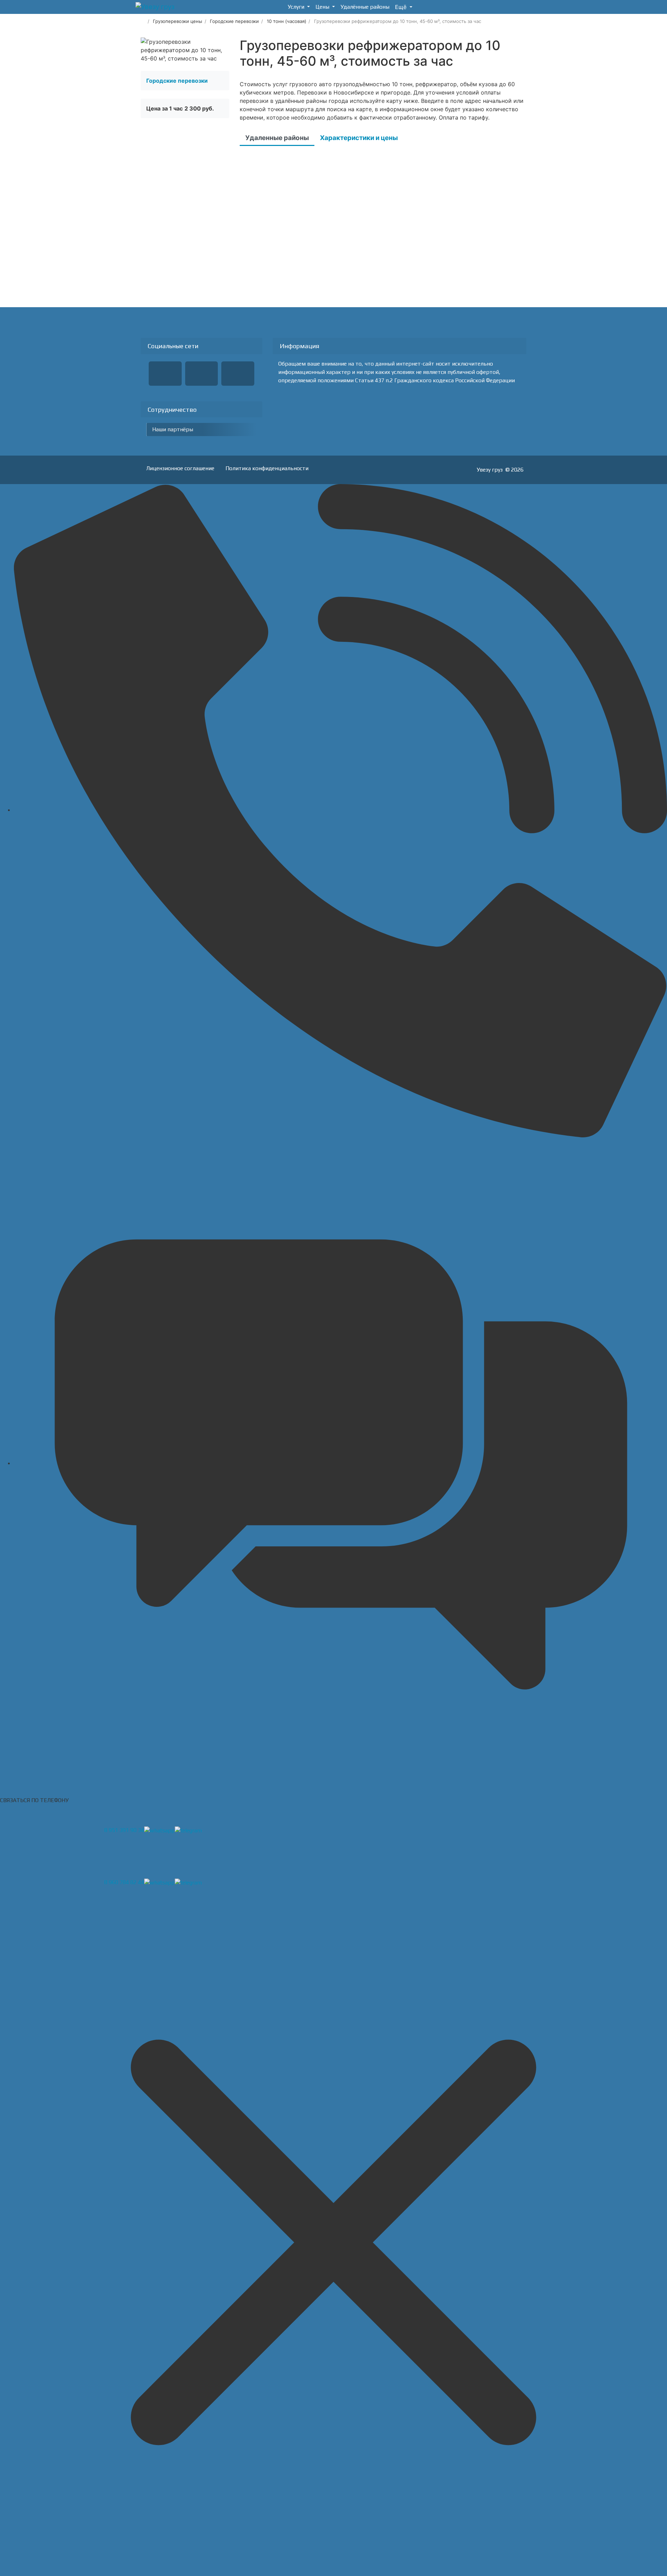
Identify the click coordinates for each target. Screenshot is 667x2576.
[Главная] (143, 21)
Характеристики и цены (359, 138)
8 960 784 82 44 (124, 1882)
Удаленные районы (277, 138)
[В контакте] (202, 374)
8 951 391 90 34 (124, 1830)
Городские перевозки (177, 81)
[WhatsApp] (238, 374)
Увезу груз (490, 470)
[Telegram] (165, 374)
